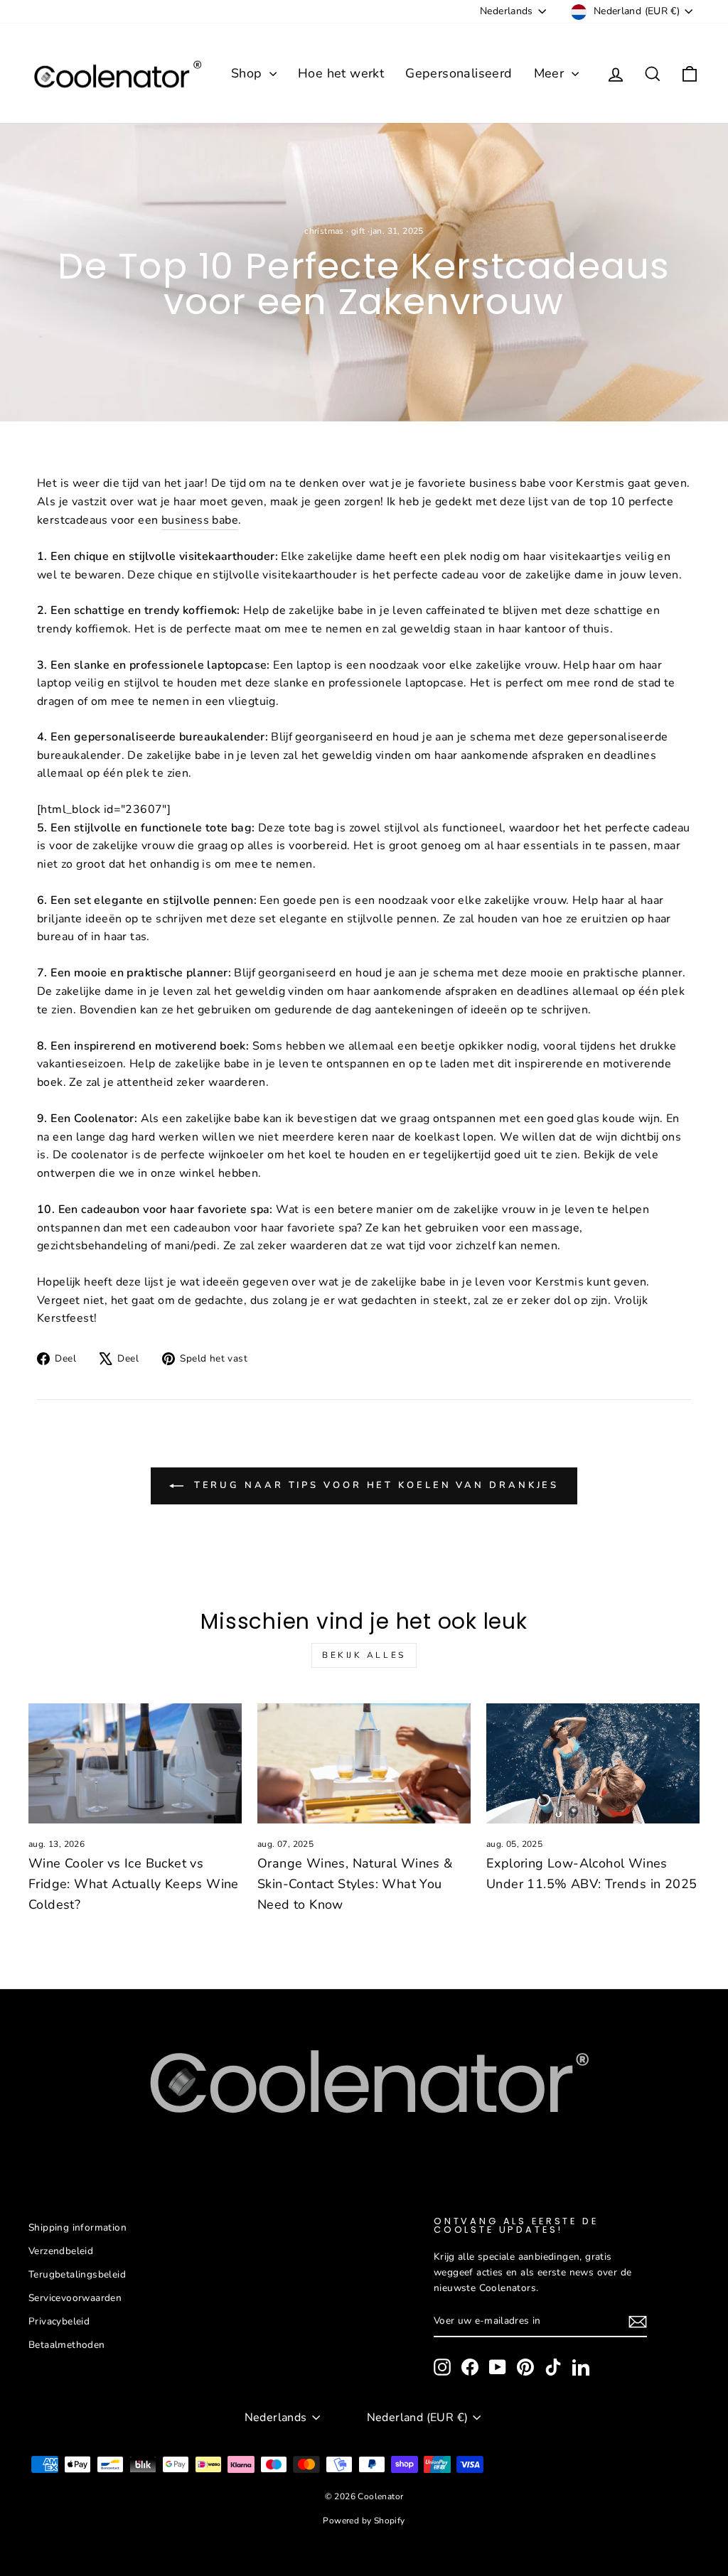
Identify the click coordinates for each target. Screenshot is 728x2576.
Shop (248, 73)
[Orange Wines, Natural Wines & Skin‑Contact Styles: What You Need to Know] (364, 1763)
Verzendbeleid (61, 2251)
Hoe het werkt (341, 73)
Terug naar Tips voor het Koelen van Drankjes (374, 1485)
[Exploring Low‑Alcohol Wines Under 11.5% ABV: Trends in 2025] (593, 1763)
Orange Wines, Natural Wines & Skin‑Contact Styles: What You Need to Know (355, 1884)
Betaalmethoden (67, 2345)
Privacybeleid (59, 2321)
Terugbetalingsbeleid (77, 2274)
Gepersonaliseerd (459, 73)
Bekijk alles (364, 1655)
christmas (324, 231)
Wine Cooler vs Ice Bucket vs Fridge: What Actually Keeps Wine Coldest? (134, 1884)
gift (358, 231)
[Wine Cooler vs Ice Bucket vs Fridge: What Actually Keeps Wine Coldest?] (135, 1763)
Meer (551, 73)
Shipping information (77, 2227)
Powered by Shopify (364, 2521)
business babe (200, 520)
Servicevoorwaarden (75, 2298)
